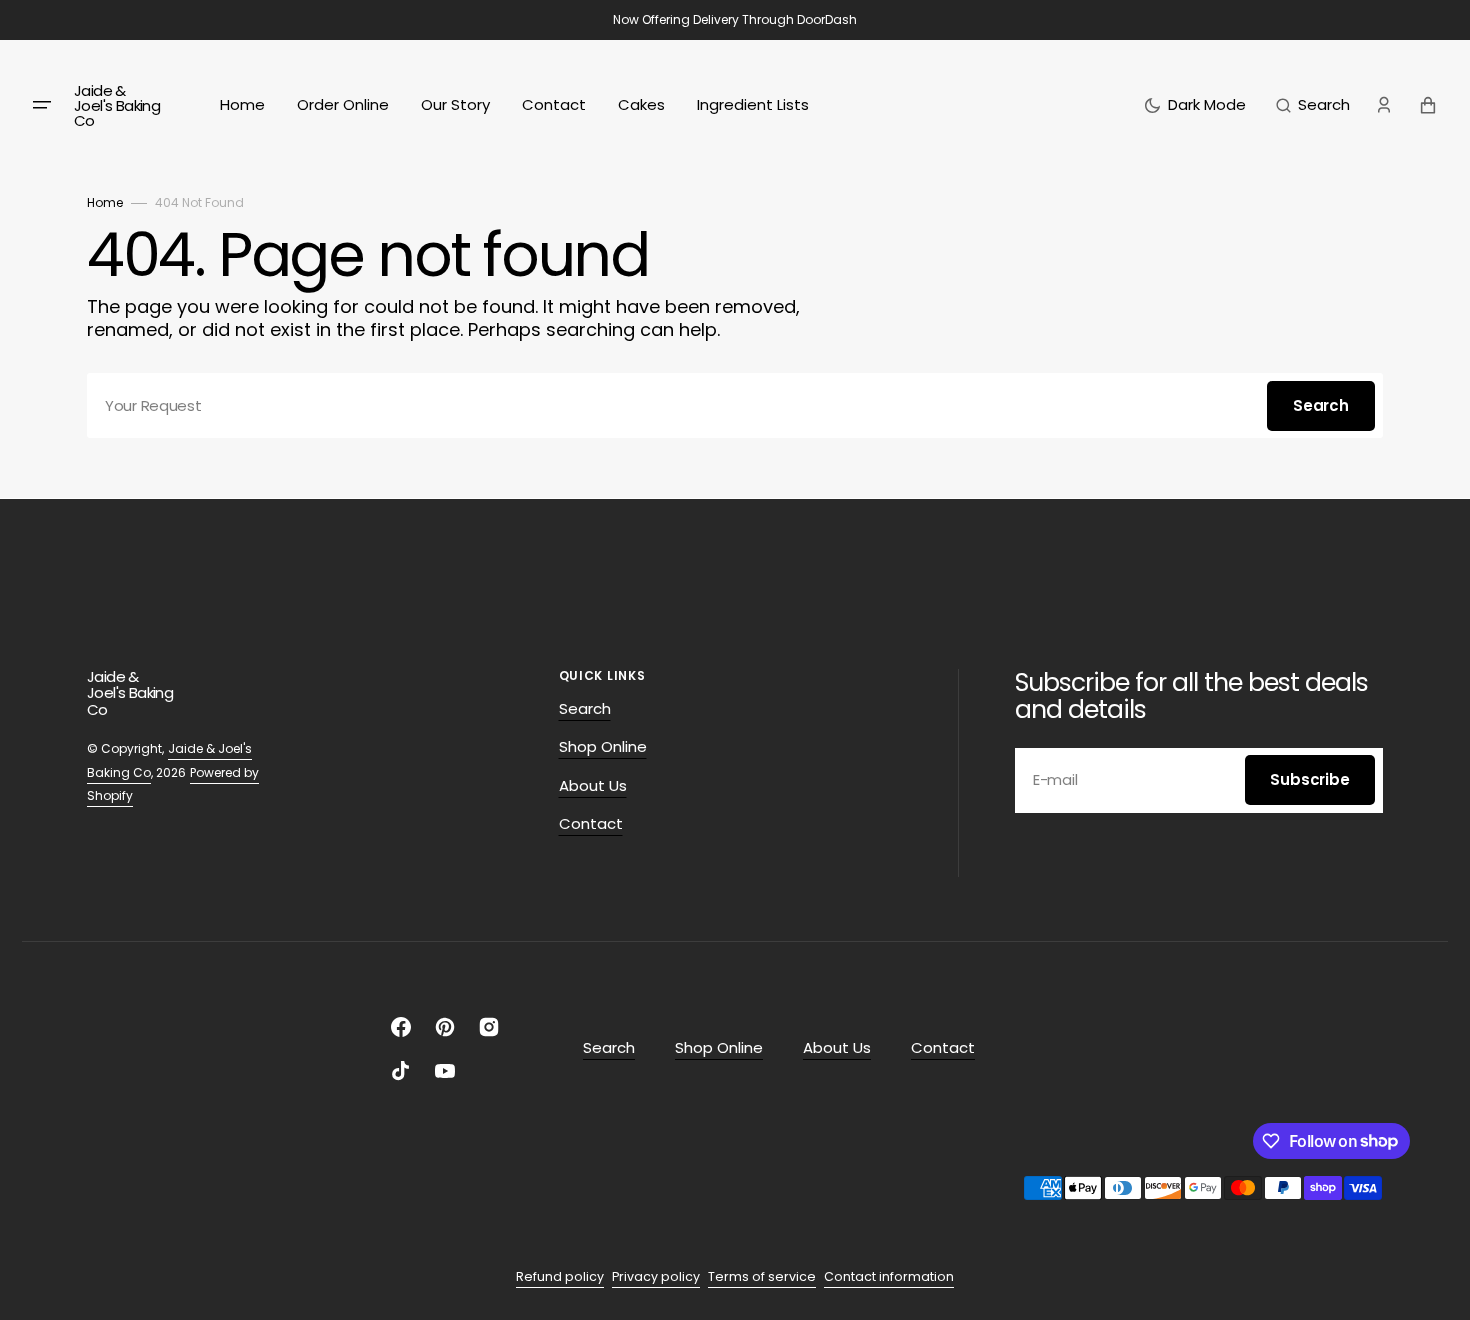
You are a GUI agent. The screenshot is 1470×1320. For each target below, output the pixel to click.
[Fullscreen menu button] (42, 105)
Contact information (889, 1276)
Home (105, 202)
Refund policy (560, 1276)
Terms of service (762, 1276)
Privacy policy (656, 1276)
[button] (1313, 105)
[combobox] (735, 405)
